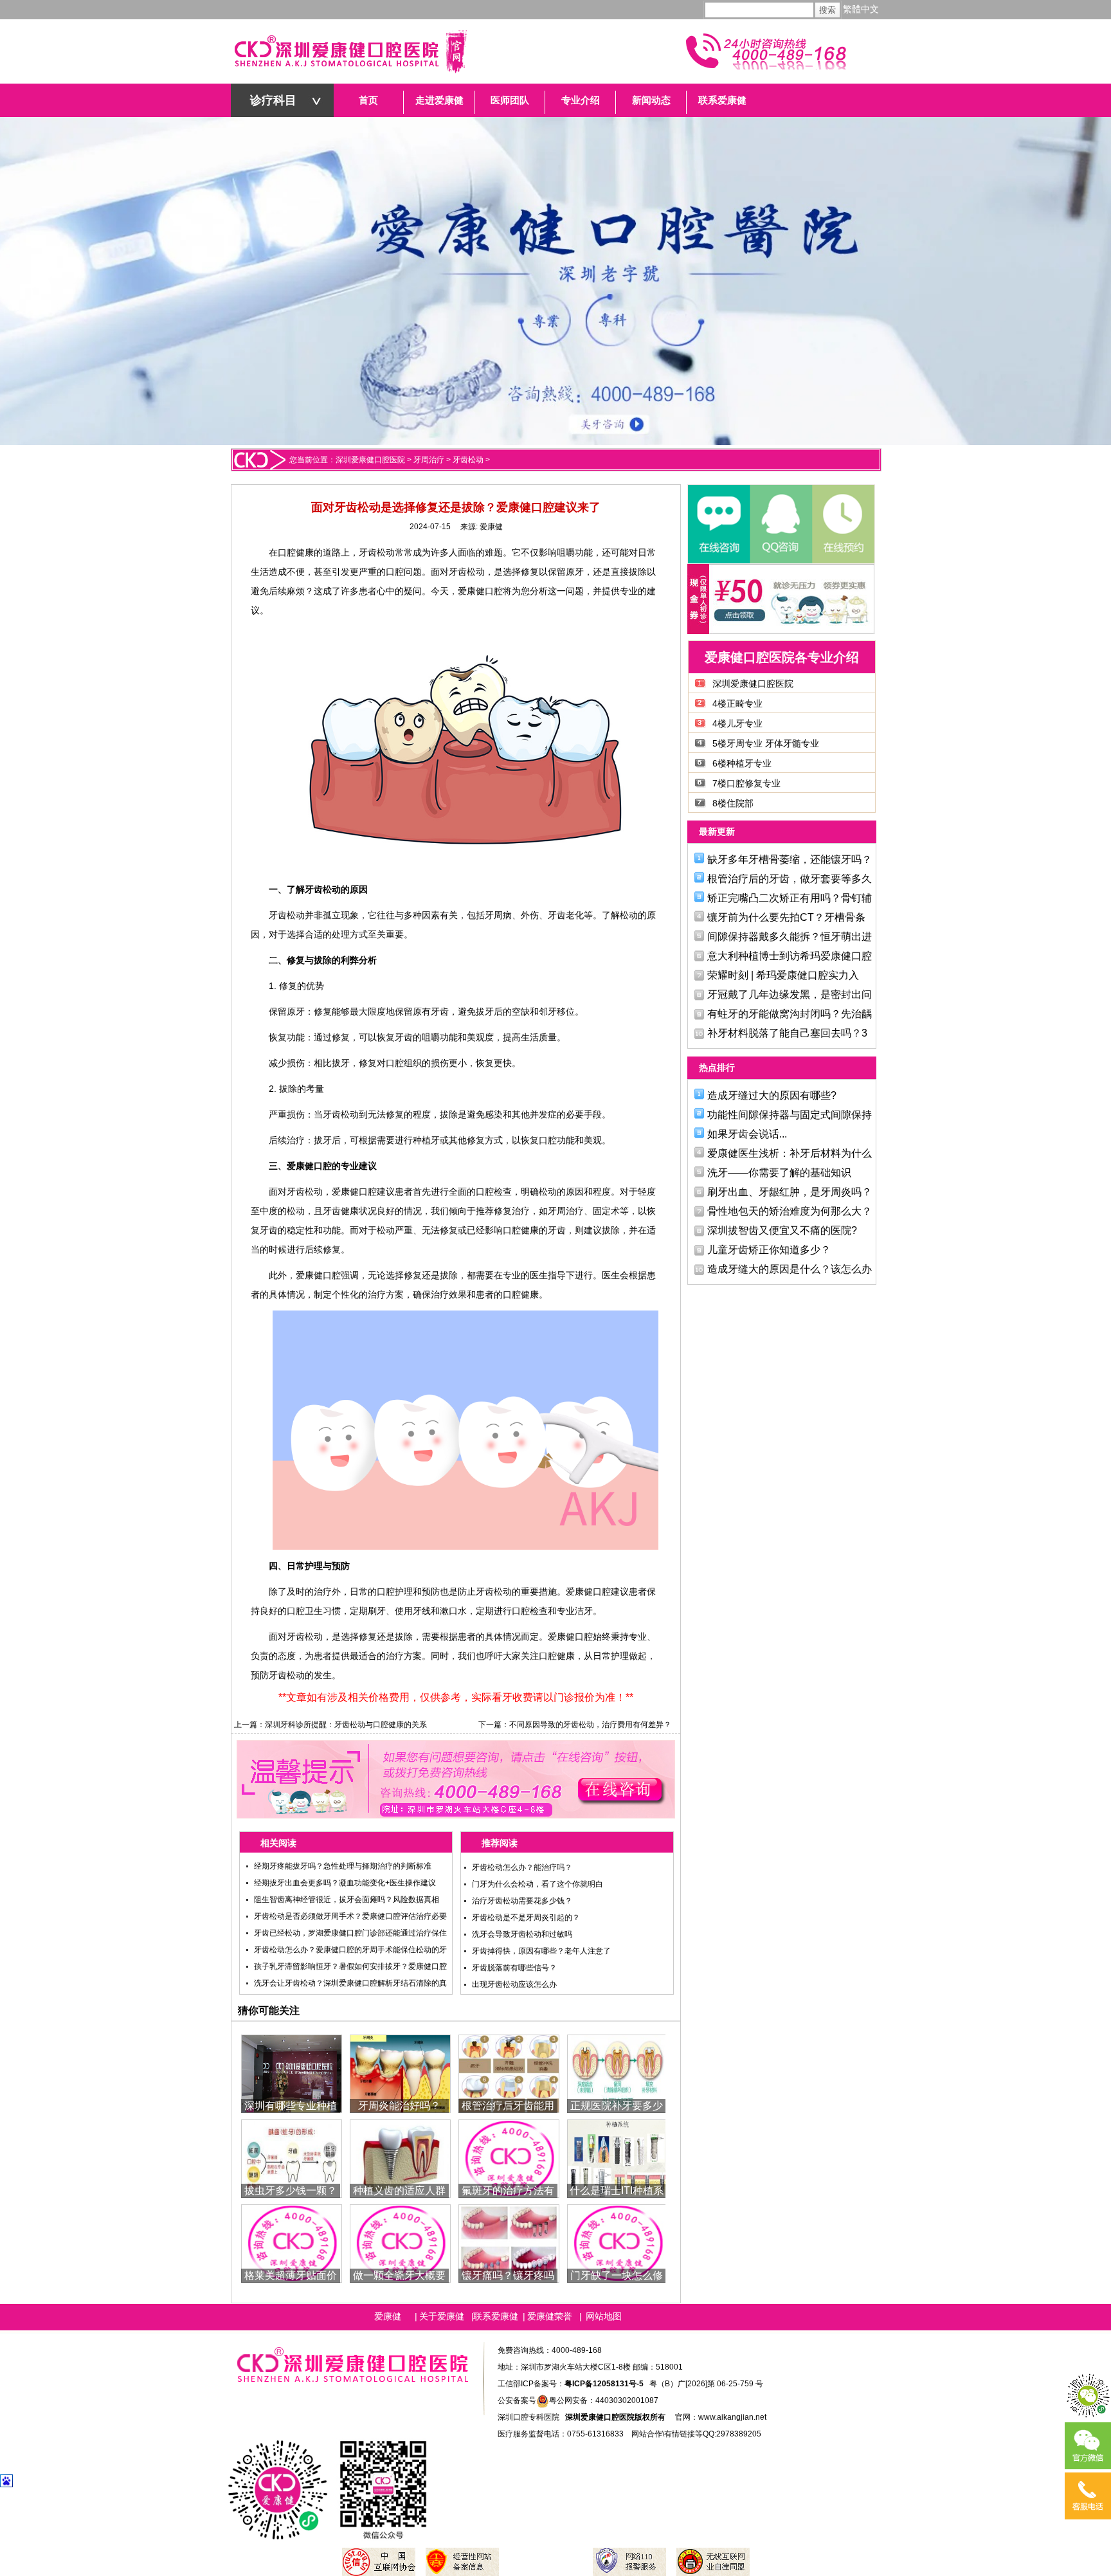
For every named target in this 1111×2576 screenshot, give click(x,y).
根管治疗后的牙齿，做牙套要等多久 (790, 879)
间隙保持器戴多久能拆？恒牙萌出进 (790, 937)
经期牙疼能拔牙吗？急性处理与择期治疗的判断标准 (343, 1866)
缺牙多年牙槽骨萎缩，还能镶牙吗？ (790, 859)
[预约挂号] (842, 524)
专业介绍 (581, 100)
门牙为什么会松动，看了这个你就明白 (537, 1884)
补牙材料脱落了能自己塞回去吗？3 (787, 1033)
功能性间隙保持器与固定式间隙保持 (790, 1115)
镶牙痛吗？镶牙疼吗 (508, 2275)
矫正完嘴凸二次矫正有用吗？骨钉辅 (790, 898)
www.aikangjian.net (732, 2417)
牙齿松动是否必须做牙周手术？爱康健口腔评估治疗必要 (350, 1916)
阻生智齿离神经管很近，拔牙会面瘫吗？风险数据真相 (347, 1900)
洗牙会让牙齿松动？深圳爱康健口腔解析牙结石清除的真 (350, 1983)
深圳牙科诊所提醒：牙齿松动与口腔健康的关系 (346, 1725)
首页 (368, 100)
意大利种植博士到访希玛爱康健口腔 (790, 956)
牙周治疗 (429, 460)
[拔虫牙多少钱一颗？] (292, 2158)
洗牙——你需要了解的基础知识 (779, 1173)
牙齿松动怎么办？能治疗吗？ (522, 1867)
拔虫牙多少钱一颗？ (291, 2191)
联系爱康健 (722, 100)
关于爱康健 (442, 2316)
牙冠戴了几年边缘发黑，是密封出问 (790, 994)
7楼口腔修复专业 (746, 783)
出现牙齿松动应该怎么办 (514, 1984)
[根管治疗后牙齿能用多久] (509, 2073)
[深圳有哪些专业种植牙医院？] (292, 2073)
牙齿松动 (468, 460)
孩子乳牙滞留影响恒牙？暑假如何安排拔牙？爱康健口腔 (350, 1966)
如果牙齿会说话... (747, 1134)
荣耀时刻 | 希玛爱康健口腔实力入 (783, 975)
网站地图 (604, 2316)
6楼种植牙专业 (742, 763)
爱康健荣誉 (550, 2316)
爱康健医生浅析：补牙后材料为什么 (790, 1153)
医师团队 (510, 100)
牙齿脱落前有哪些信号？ (514, 1968)
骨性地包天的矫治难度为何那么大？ (790, 1211)
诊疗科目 (273, 100)
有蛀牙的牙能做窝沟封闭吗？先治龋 (790, 1014)
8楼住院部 (733, 803)
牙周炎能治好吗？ (399, 2106)
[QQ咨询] (781, 524)
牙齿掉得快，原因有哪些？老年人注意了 (541, 1951)
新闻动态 (651, 100)
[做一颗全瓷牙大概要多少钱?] (400, 2243)
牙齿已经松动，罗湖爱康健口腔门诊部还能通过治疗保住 (350, 1933)
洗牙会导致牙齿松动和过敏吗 (522, 1934)
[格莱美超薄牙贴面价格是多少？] (292, 2243)
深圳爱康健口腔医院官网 (350, 51)
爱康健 (491, 527)
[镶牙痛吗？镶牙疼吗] (509, 2243)
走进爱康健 (439, 100)
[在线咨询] (719, 524)
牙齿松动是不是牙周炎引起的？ (526, 1918)
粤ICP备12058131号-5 (604, 2384)
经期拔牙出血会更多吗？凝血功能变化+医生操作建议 (345, 1883)
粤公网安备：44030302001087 (604, 2400)
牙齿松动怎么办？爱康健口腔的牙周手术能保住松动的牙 (350, 1950)
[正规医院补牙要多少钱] (618, 2073)
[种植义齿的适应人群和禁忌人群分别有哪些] (400, 2158)
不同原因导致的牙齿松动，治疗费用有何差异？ (590, 1725)
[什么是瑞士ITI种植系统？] (618, 2158)
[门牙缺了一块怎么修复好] (618, 2243)
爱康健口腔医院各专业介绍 (782, 657)
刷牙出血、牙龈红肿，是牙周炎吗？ (790, 1192)
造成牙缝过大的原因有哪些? (772, 1095)
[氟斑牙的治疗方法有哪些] (509, 2158)
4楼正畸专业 (737, 703)
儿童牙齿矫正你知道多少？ (769, 1250)
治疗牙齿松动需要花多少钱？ (522, 1901)
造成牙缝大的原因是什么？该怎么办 (790, 1269)
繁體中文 (861, 9)
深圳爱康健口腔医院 (370, 460)
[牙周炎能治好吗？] (400, 2073)
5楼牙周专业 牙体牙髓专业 (766, 743)
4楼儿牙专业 (737, 723)
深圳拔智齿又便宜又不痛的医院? (782, 1230)
